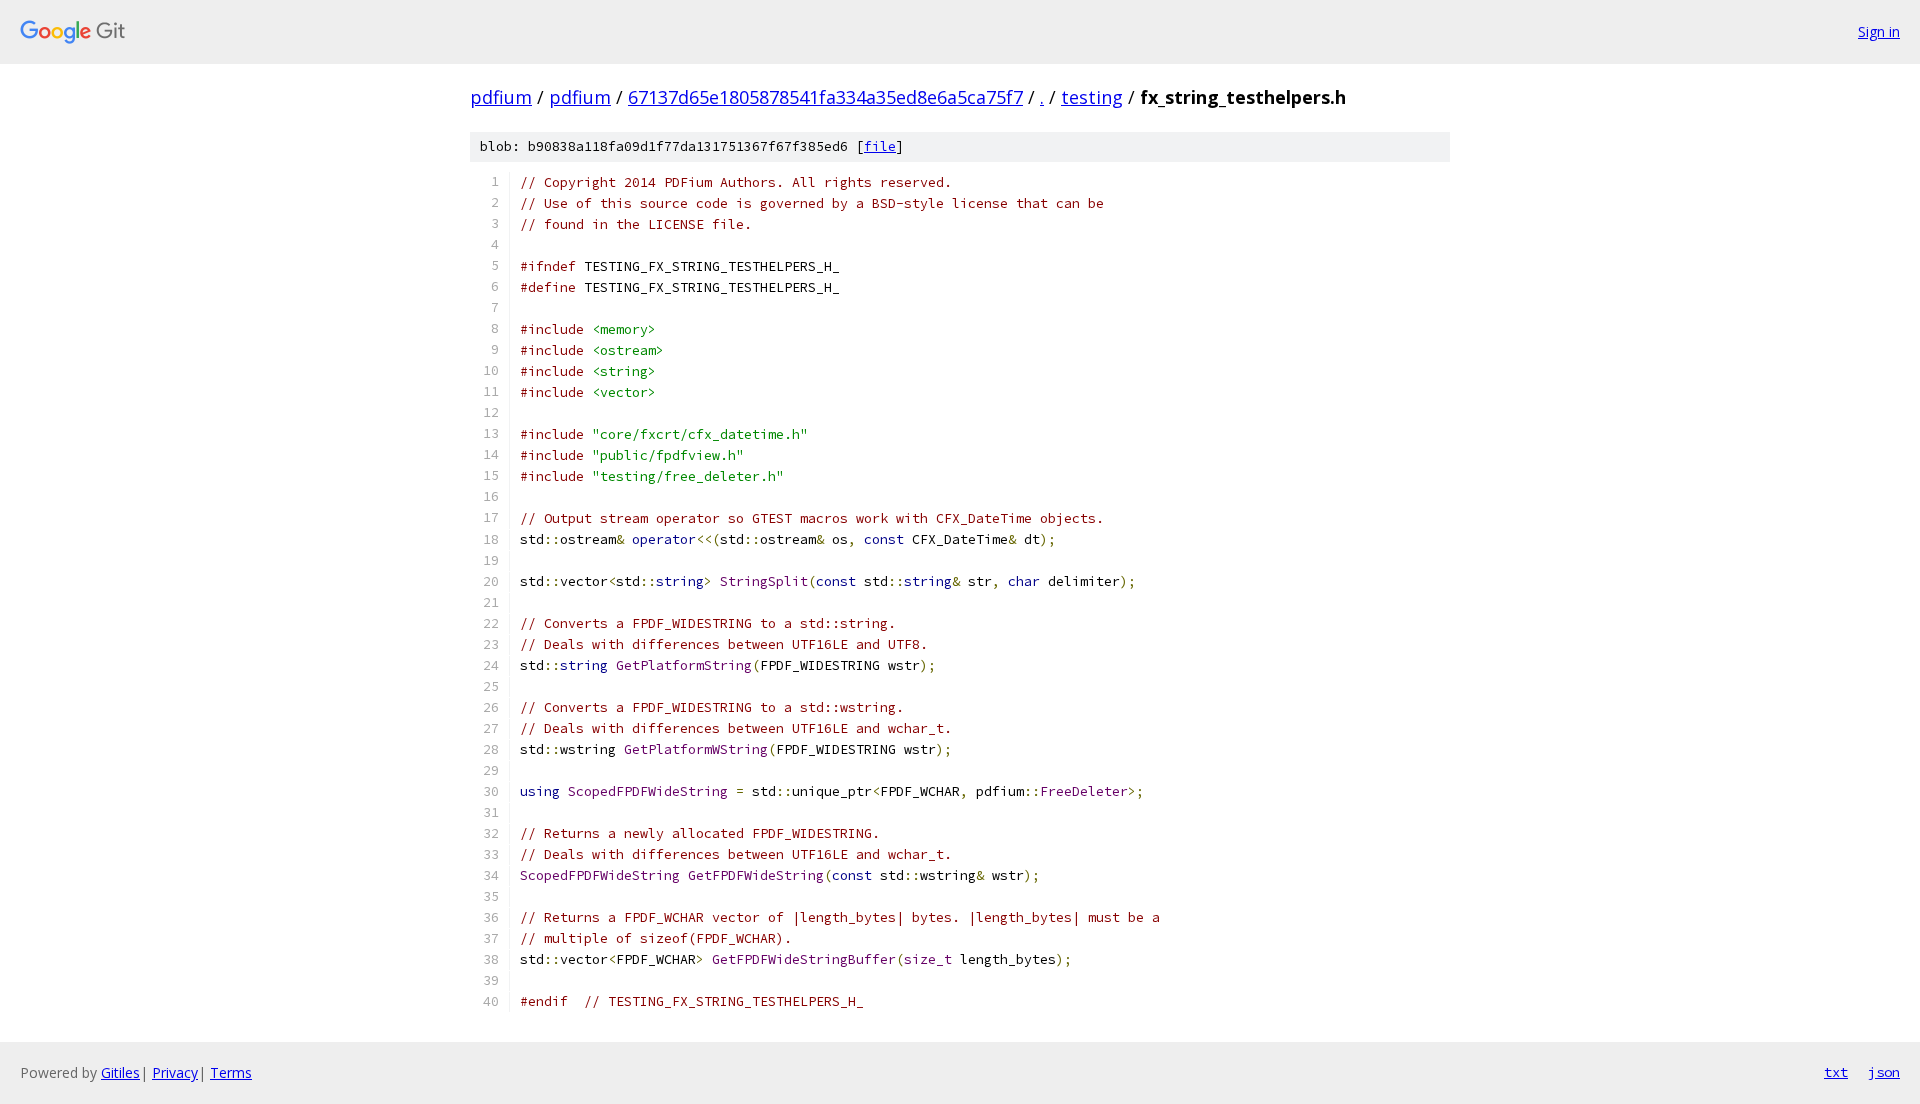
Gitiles (120, 1072)
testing (1092, 97)
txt (1836, 1072)
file (880, 146)
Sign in (1879, 31)
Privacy (175, 1072)
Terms (231, 1072)
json (1884, 1072)
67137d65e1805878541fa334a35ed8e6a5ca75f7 (825, 97)
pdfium (501, 97)
